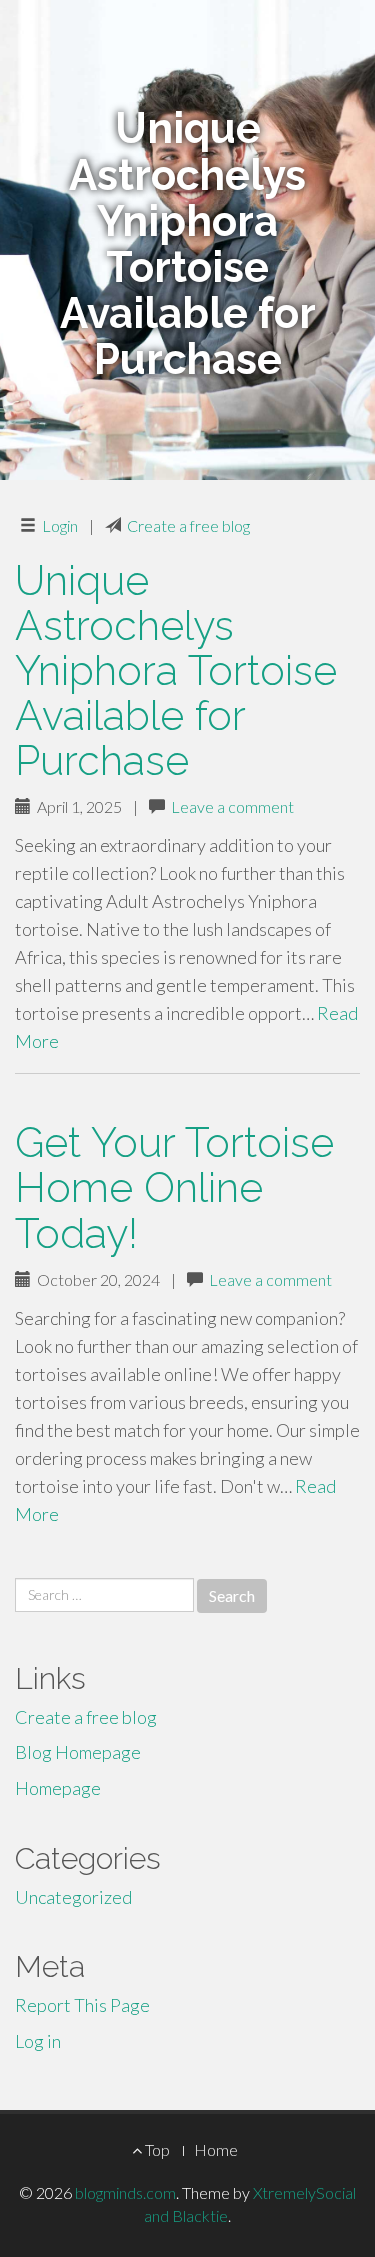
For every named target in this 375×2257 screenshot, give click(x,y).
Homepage (58, 1788)
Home (216, 2149)
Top (156, 2149)
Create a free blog (188, 525)
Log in (38, 2041)
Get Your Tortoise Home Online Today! (174, 1187)
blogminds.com (125, 2192)
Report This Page (82, 2005)
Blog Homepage (78, 1752)
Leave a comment (232, 806)
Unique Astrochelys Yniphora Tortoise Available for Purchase (176, 670)
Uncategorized (73, 1897)
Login (60, 525)
